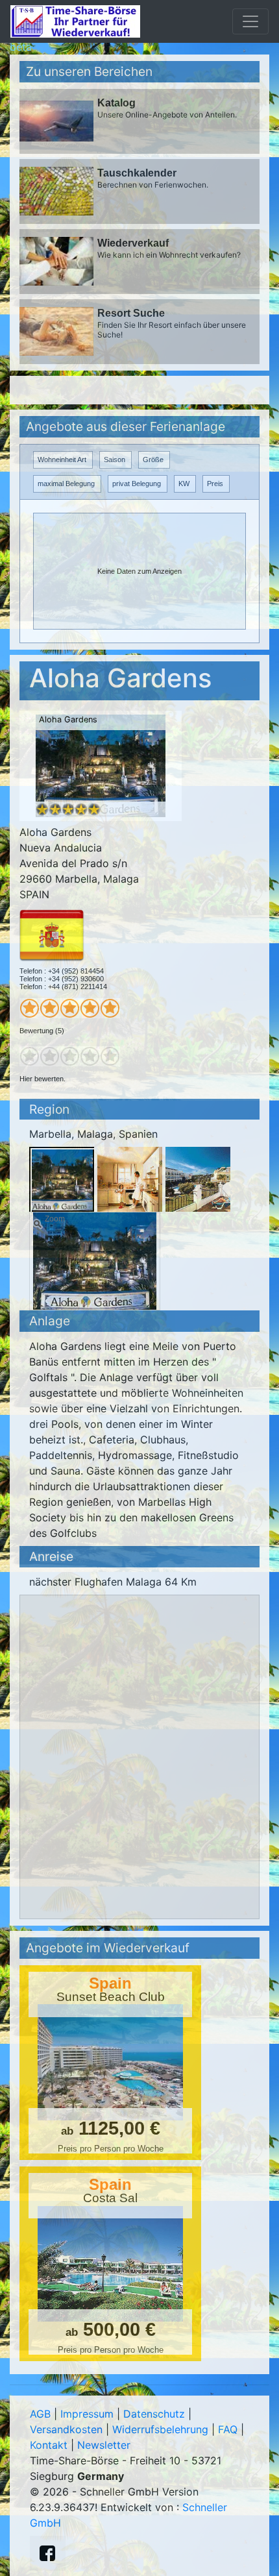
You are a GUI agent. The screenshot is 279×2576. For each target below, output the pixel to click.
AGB (40, 2414)
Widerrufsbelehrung (160, 2429)
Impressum (87, 2414)
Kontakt (49, 2445)
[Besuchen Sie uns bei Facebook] (47, 2553)
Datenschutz (154, 2414)
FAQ (228, 2429)
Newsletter (104, 2445)
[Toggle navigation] (250, 21)
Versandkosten (66, 2429)
